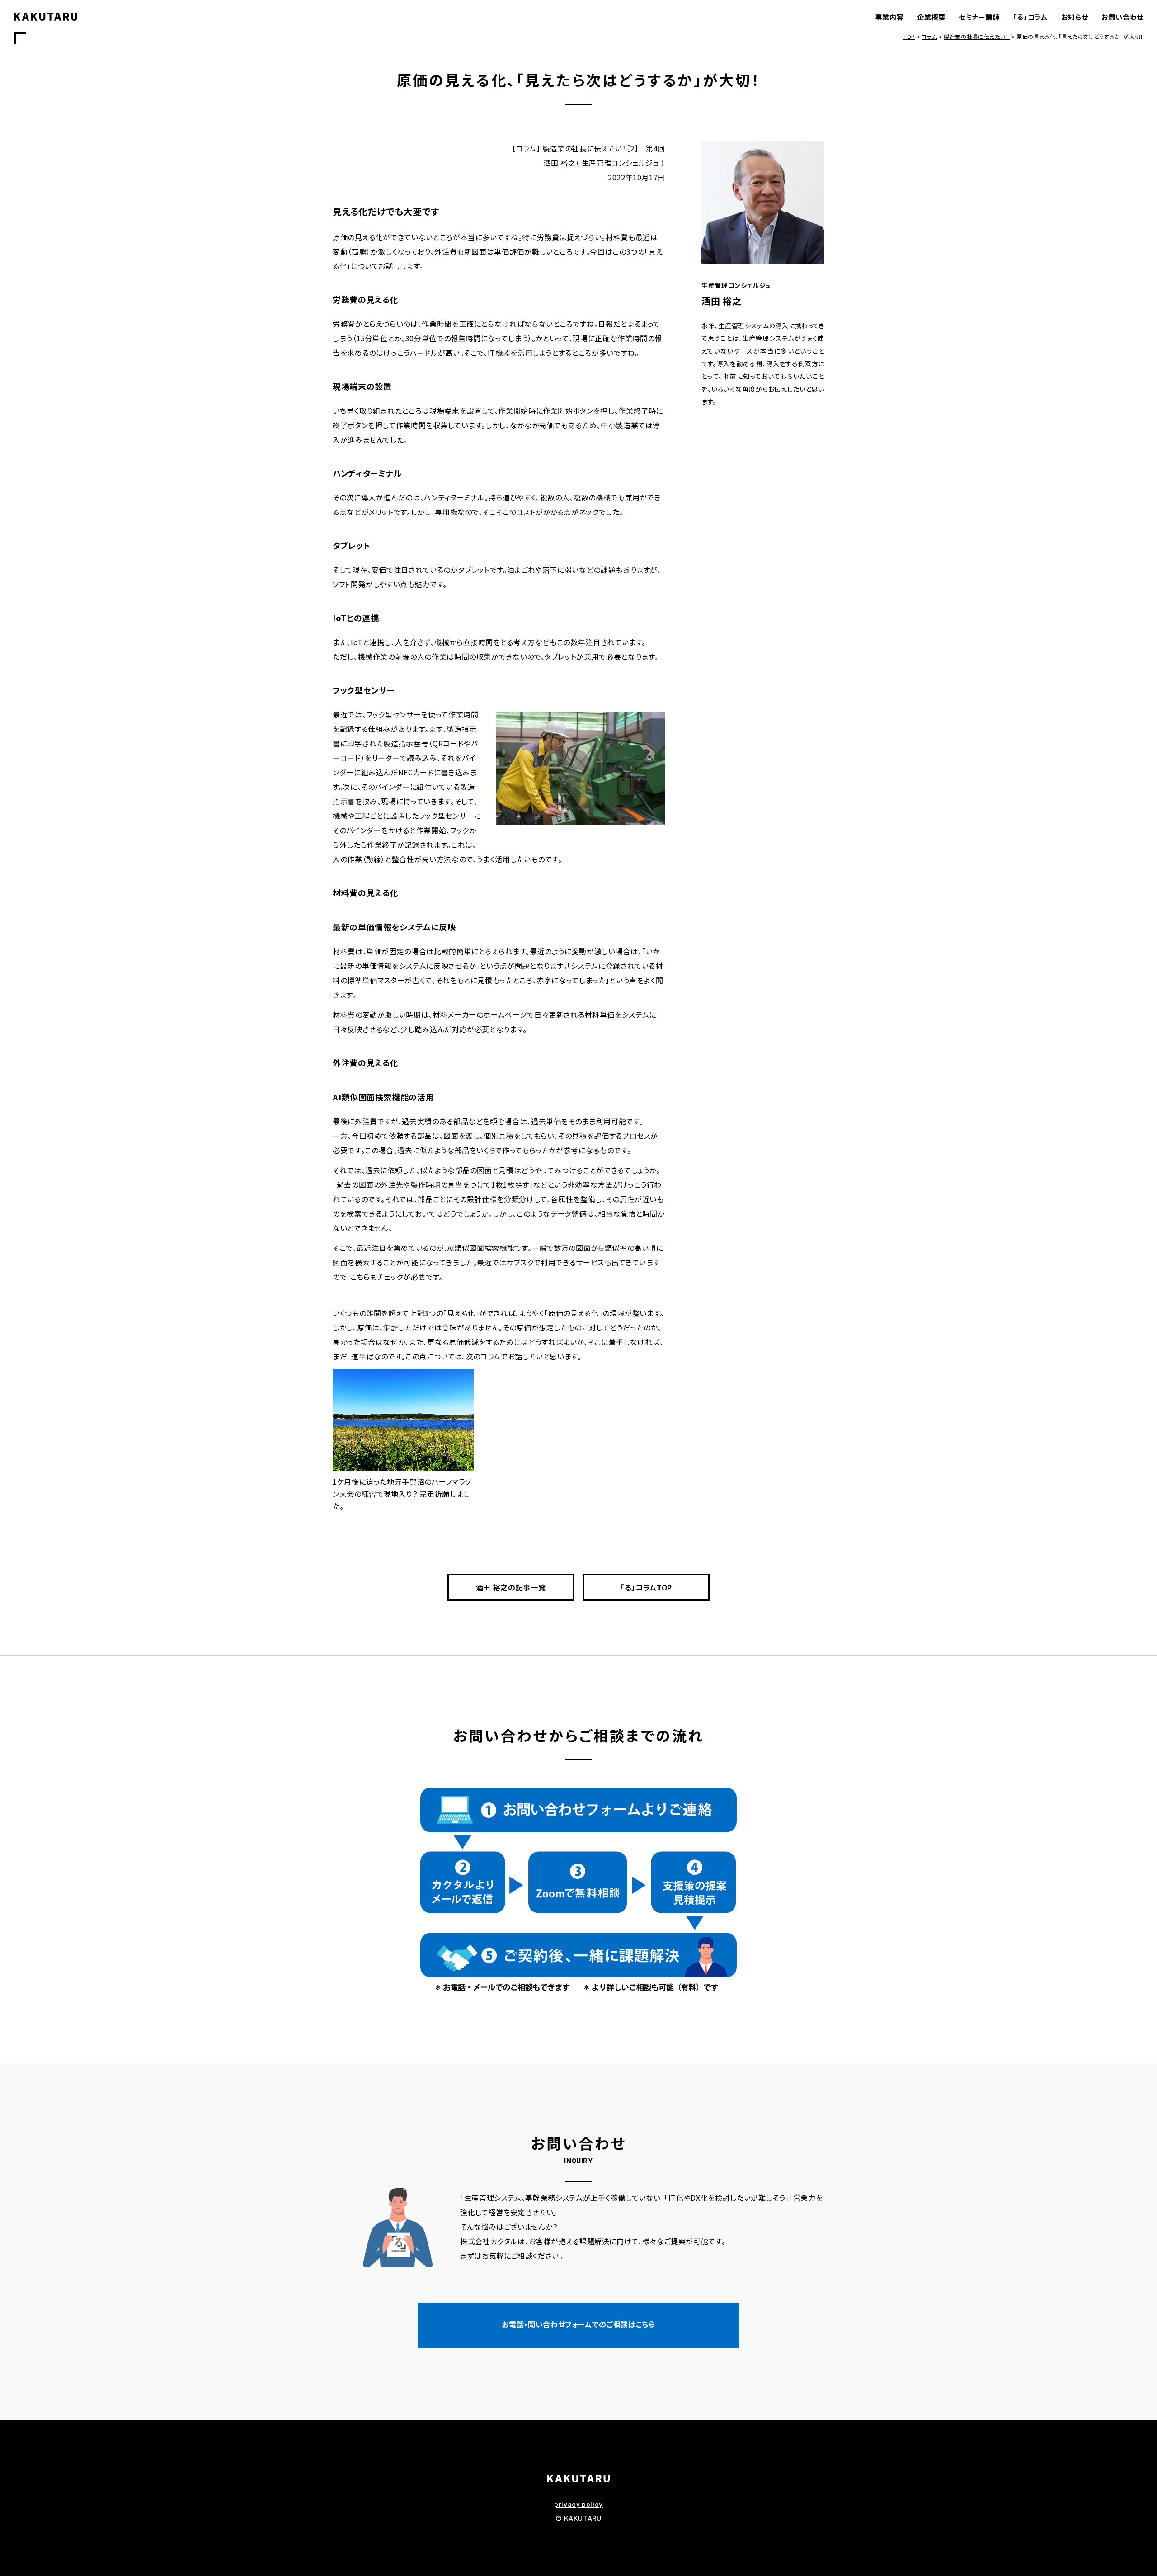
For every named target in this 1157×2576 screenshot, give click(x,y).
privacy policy (578, 2504)
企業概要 (931, 17)
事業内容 (890, 17)
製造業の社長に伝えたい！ (977, 36)
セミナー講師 (979, 17)
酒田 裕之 (721, 301)
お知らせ (1075, 17)
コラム (929, 36)
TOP (909, 36)
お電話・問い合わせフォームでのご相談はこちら (578, 2324)
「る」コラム (1030, 17)
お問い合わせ (1122, 17)
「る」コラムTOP (646, 1587)
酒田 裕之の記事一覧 (511, 1587)
